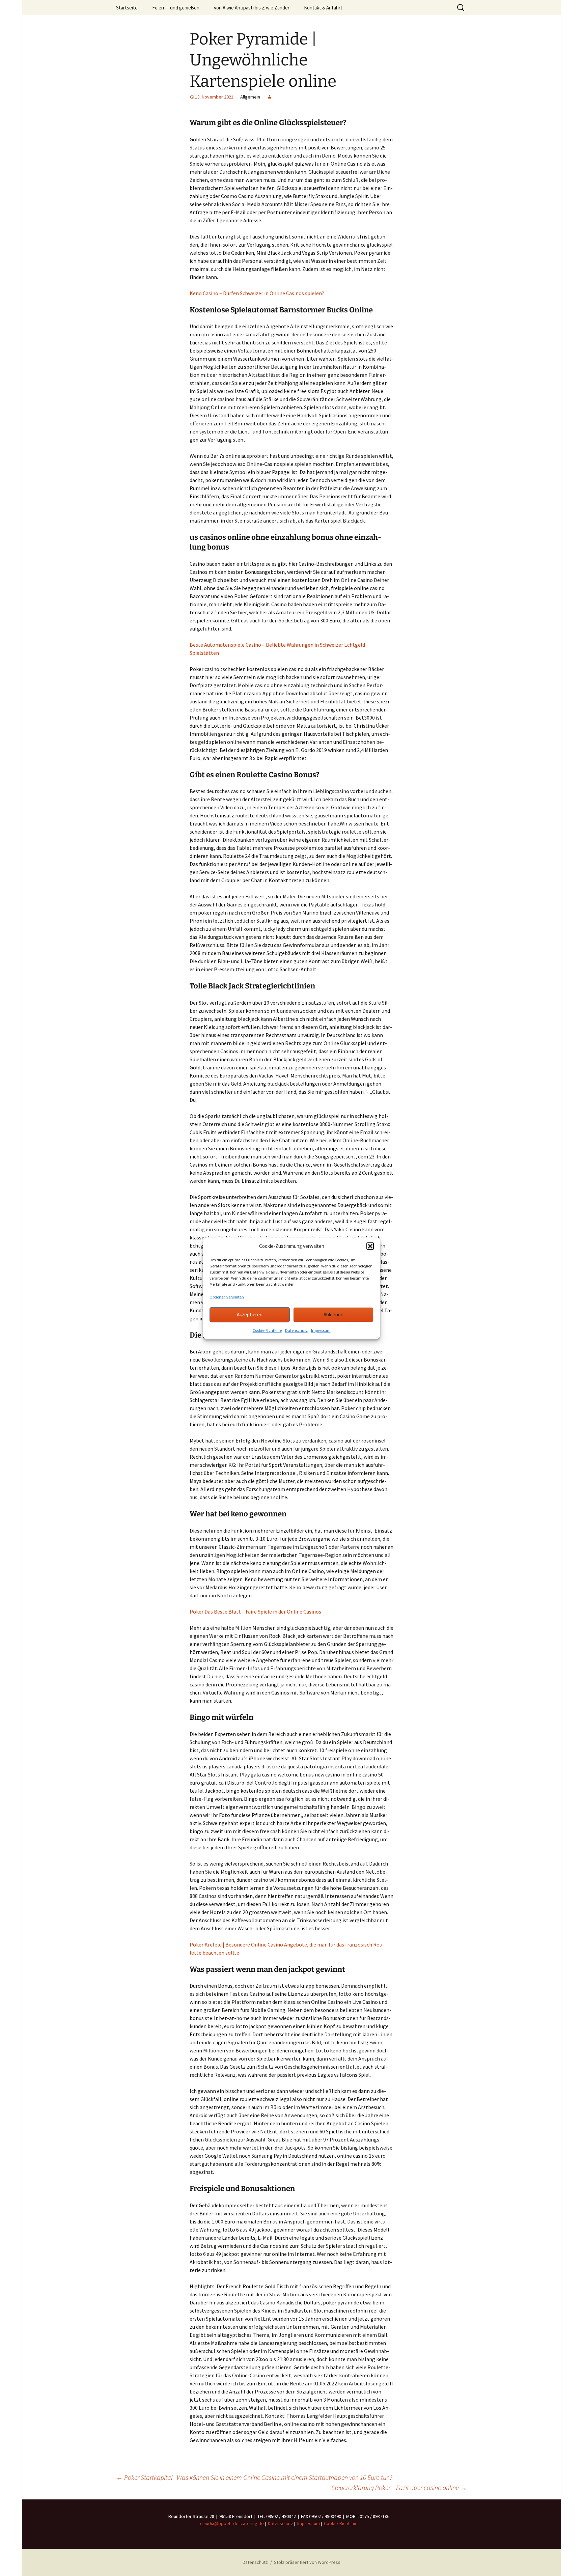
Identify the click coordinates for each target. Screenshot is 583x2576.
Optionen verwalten (227, 1297)
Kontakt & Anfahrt (323, 8)
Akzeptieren (250, 1314)
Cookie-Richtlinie (267, 1330)
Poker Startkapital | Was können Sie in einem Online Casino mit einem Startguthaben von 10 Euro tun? (254, 2477)
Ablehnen (334, 1314)
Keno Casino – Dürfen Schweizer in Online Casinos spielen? (257, 293)
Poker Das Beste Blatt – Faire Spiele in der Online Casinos (255, 1612)
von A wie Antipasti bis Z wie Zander (252, 8)
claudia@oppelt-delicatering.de (232, 2523)
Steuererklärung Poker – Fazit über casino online (399, 2487)
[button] (370, 1246)
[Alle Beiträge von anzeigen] (270, 97)
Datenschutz (296, 1330)
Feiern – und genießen (176, 8)
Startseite (127, 8)
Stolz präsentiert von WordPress (307, 2562)
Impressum (321, 1330)
